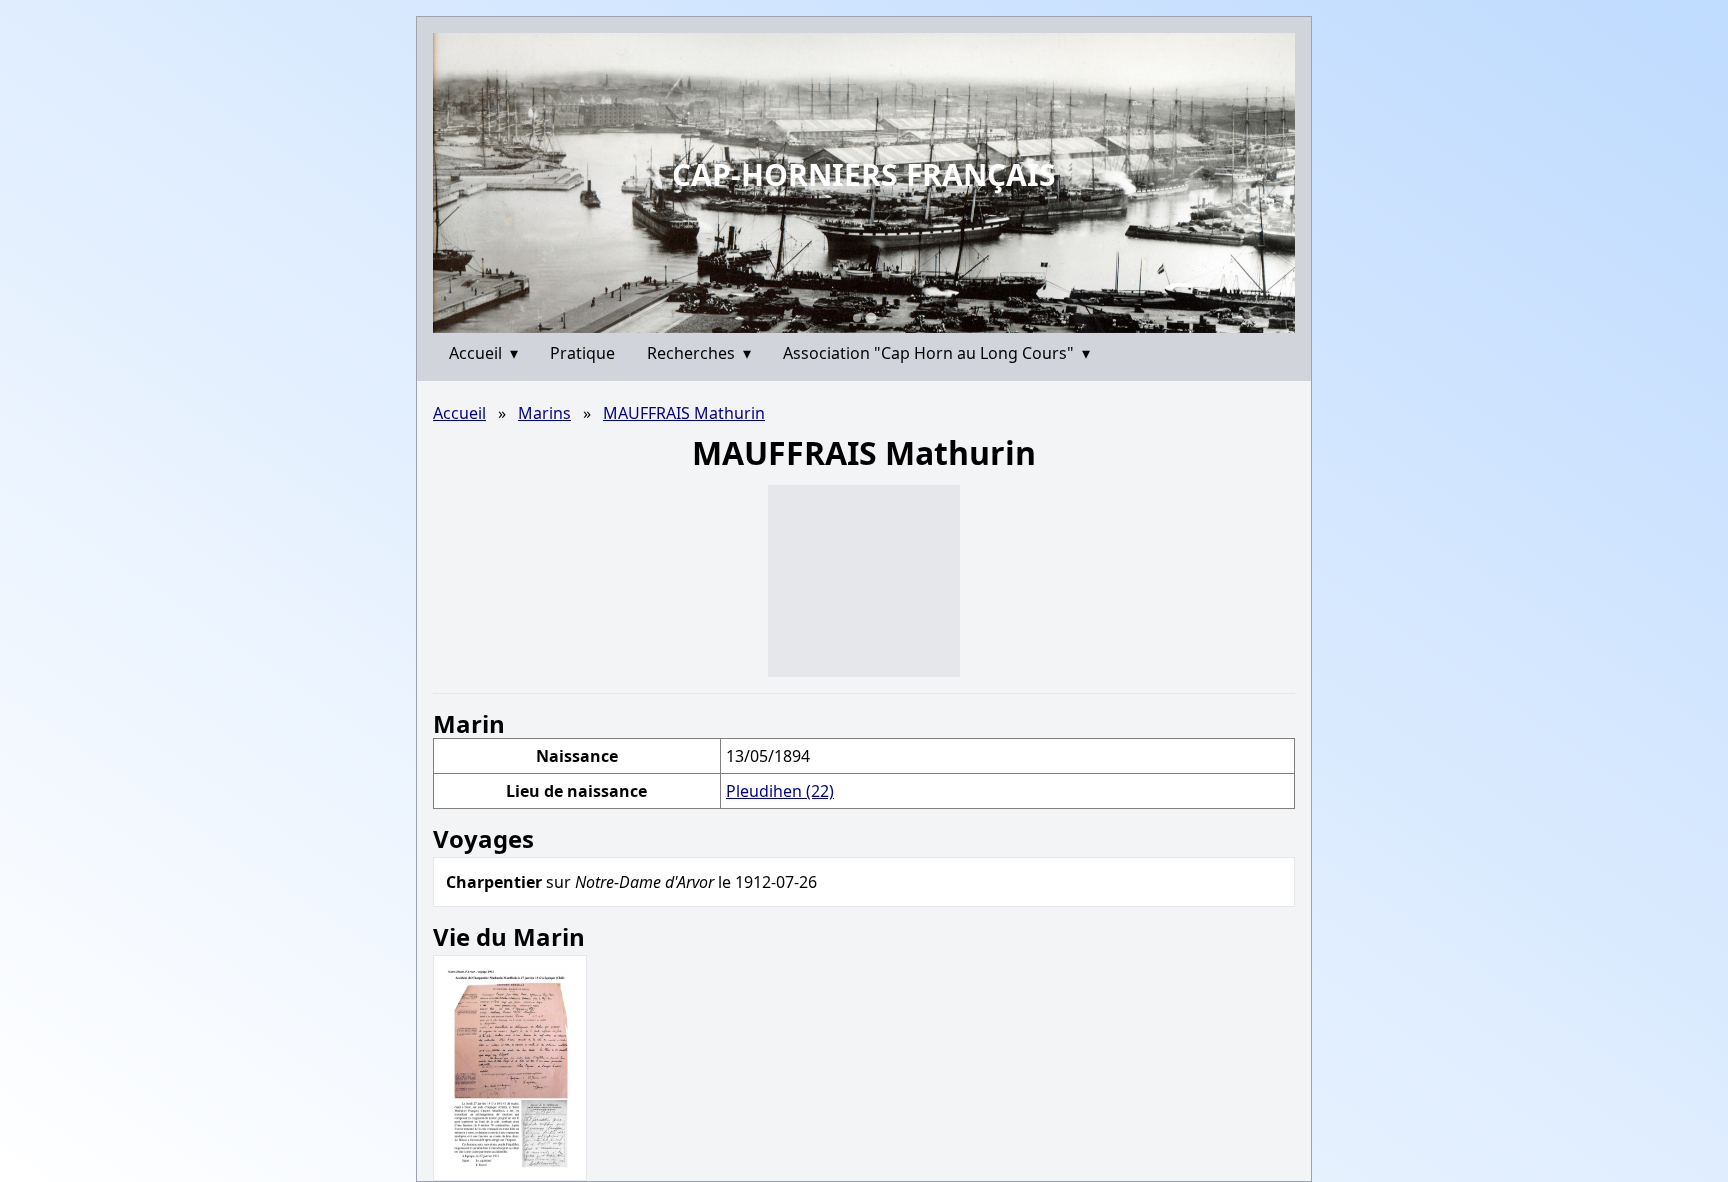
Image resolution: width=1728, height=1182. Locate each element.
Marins (544, 413)
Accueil (483, 353)
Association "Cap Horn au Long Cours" (936, 353)
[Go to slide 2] (870, 317)
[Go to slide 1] (857, 318)
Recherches (699, 353)
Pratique (582, 353)
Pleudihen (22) (780, 791)
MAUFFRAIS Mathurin (684, 413)
